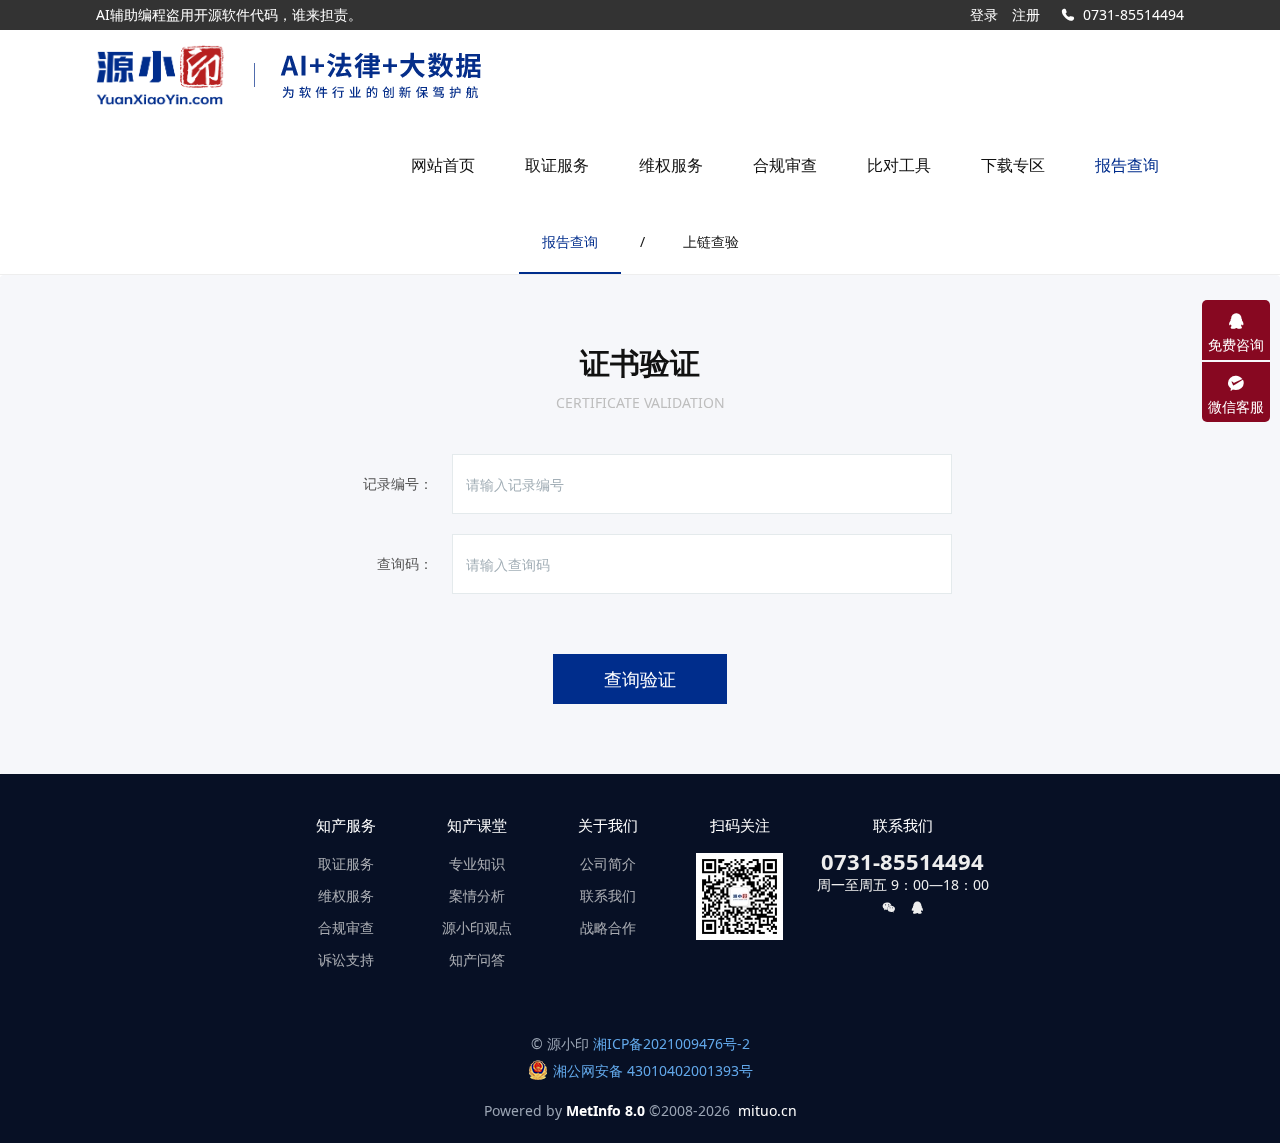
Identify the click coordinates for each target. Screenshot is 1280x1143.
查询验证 (640, 679)
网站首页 (443, 165)
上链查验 (711, 241)
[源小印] (160, 75)
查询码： (405, 563)
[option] (368, 15)
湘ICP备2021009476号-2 (671, 1043)
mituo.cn (767, 1110)
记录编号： (398, 483)
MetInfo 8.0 (605, 1110)
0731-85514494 (1133, 14)
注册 (1026, 14)
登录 (984, 14)
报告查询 (570, 241)
